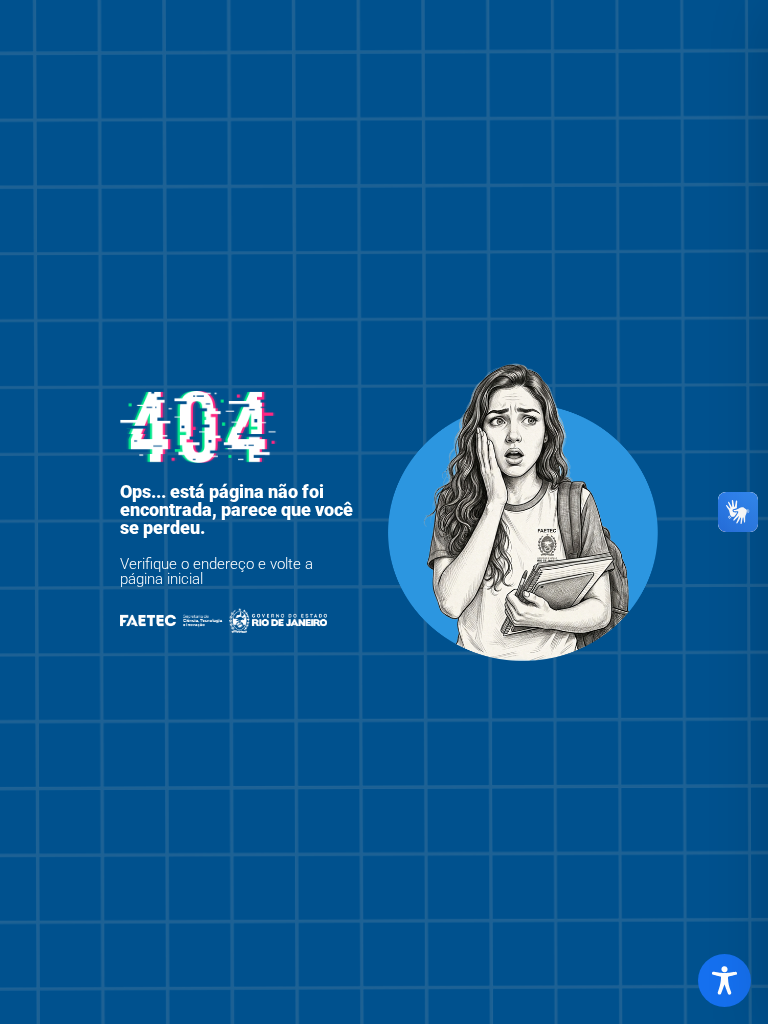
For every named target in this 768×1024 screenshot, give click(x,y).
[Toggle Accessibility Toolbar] (724, 980)
